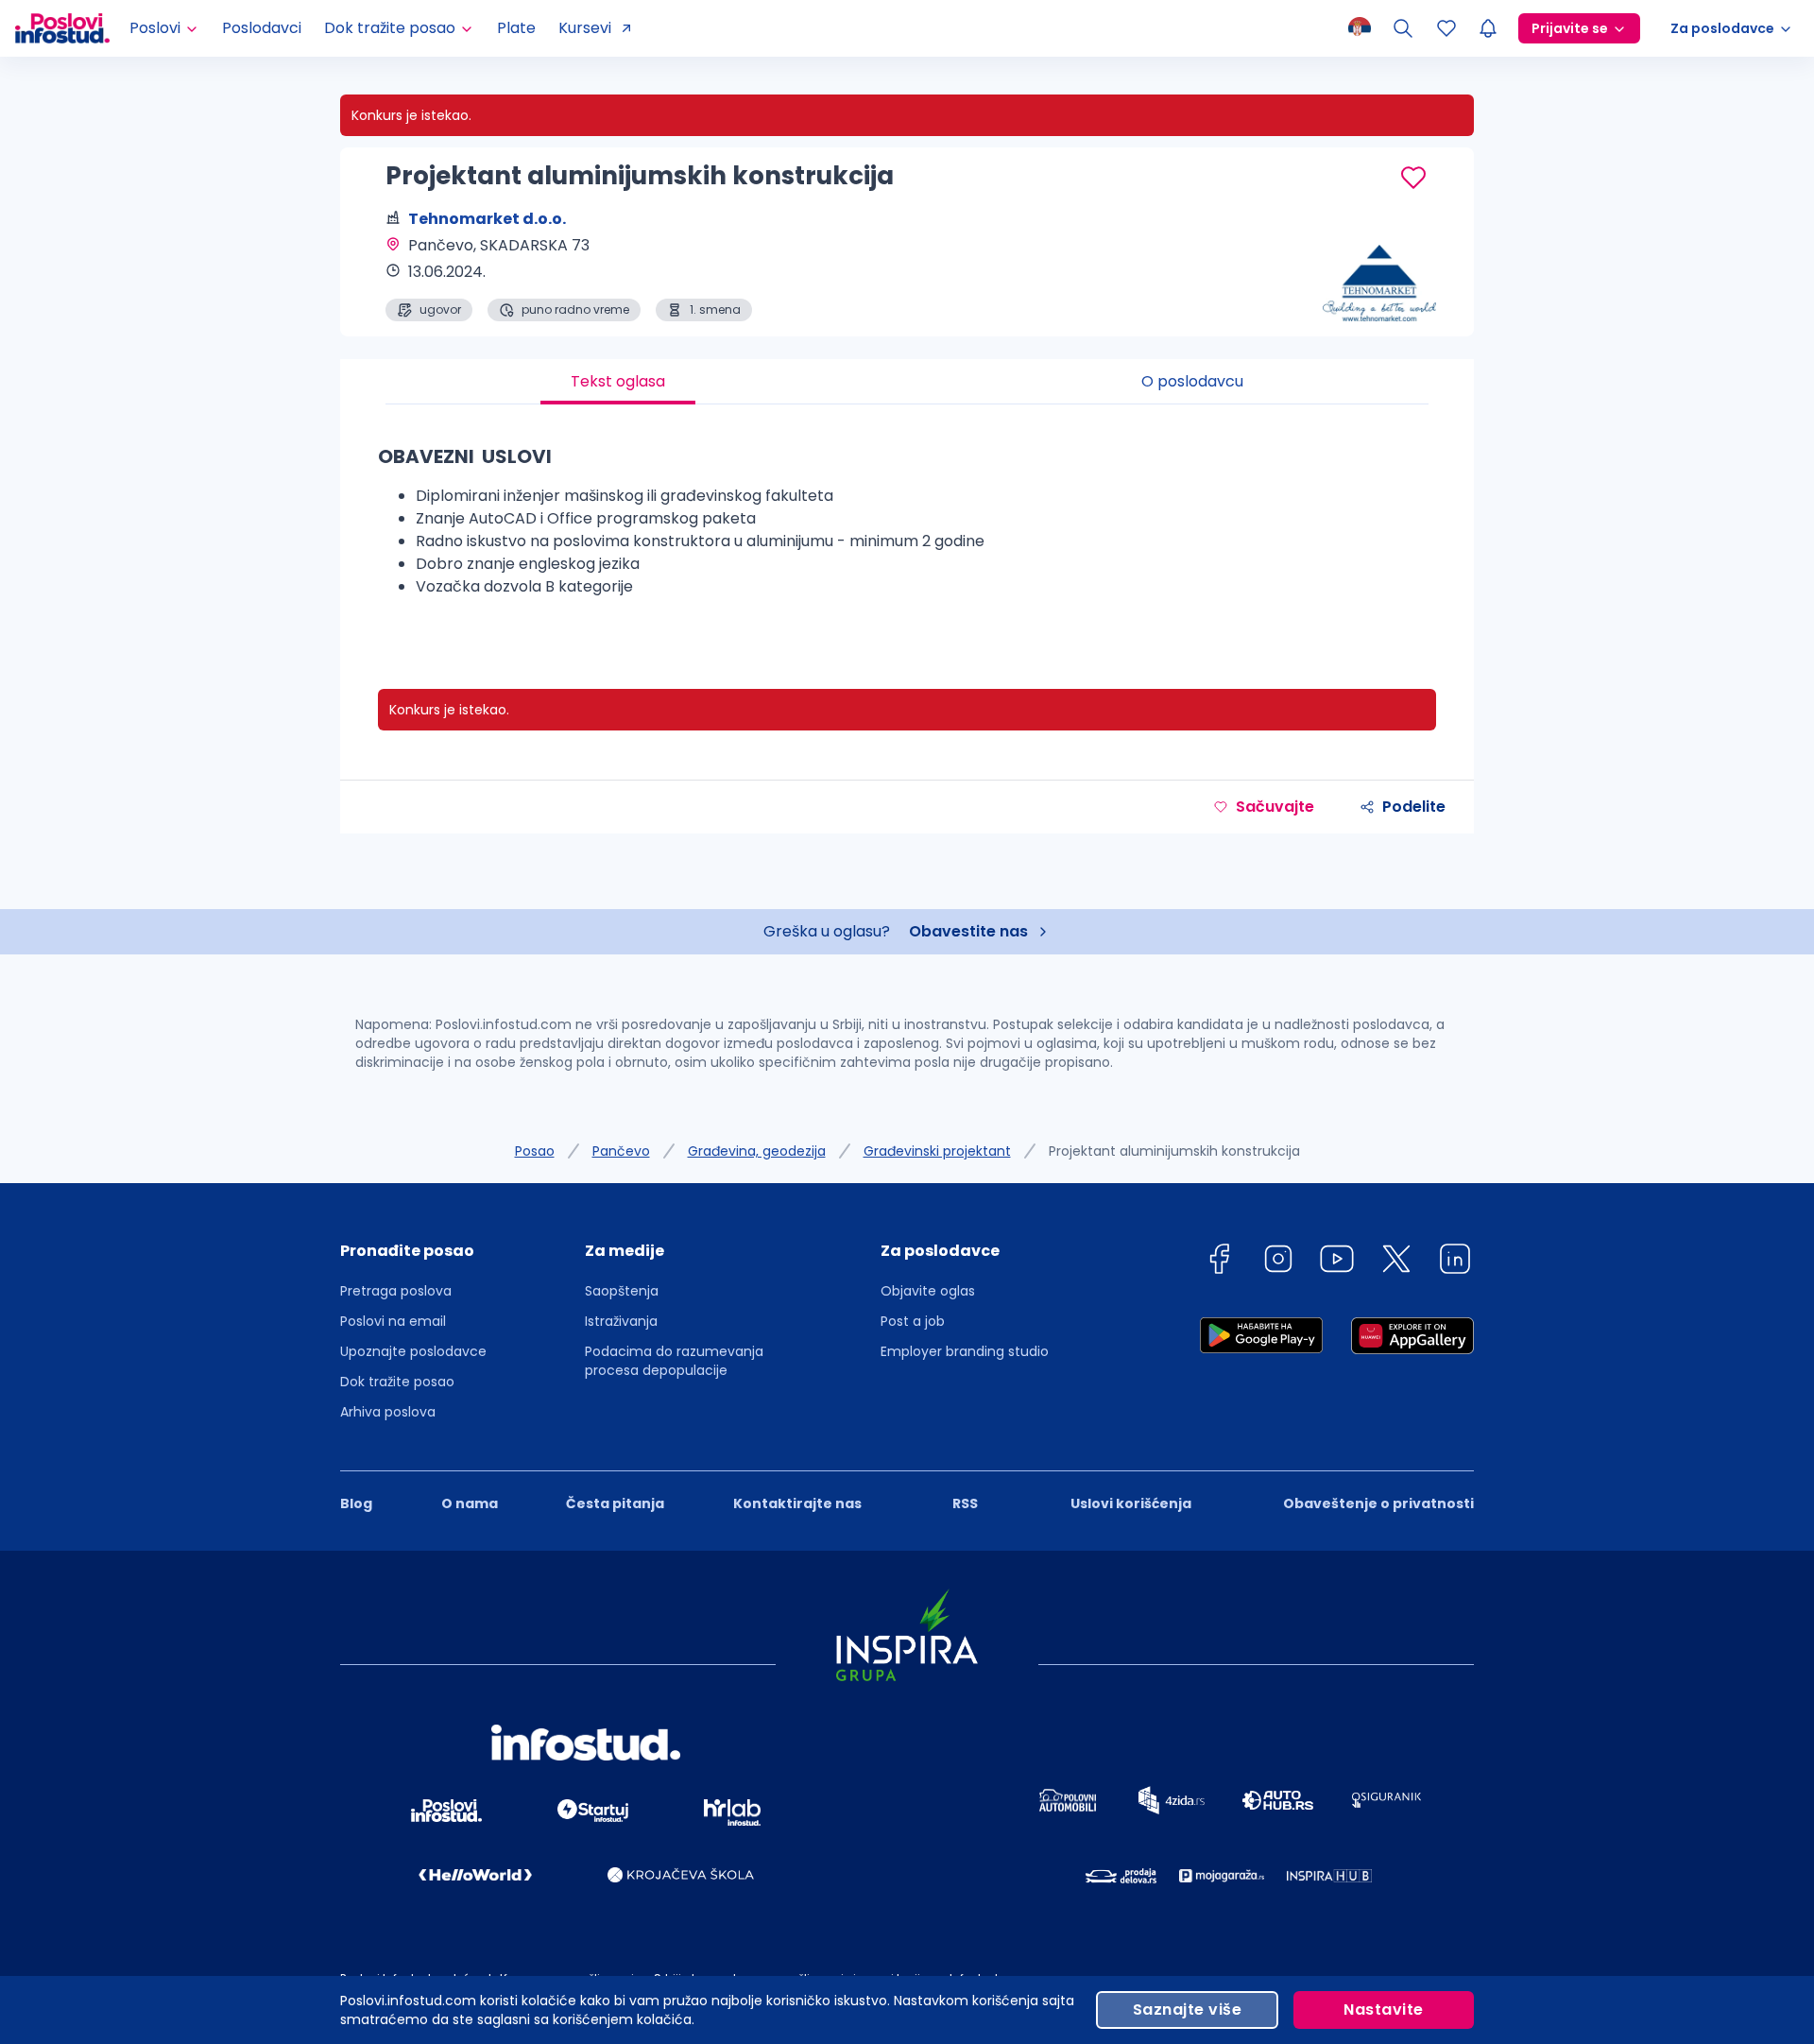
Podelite (1414, 807)
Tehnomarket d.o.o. (487, 219)
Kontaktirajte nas (797, 1503)
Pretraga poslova (396, 1291)
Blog (356, 1503)
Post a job (913, 1321)
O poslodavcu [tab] (1192, 381)
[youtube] (1337, 1262)
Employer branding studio (965, 1351)
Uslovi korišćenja (1131, 1503)
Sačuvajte (1275, 807)
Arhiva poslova (388, 1412)
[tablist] (907, 382)
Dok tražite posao (397, 1382)
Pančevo (621, 1151)
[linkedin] (1455, 1262)
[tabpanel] (907, 528)
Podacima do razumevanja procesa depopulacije (674, 1361)
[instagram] (1278, 1262)
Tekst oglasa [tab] (618, 381)
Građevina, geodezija (757, 1151)
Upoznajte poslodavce (413, 1351)
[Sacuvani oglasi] (1446, 28)
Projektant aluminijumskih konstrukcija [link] (1174, 1151)
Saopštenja (622, 1291)
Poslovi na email (393, 1321)
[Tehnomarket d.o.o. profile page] (1379, 274)
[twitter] (1396, 1262)
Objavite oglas (928, 1291)
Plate (516, 28)
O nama (470, 1503)
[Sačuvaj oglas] (1413, 178)
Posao (535, 1151)
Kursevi (585, 28)
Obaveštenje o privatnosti (1378, 1503)
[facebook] (1219, 1262)
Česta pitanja (615, 1503)
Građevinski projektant (937, 1151)
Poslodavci (262, 28)
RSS (965, 1503)
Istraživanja (621, 1321)
